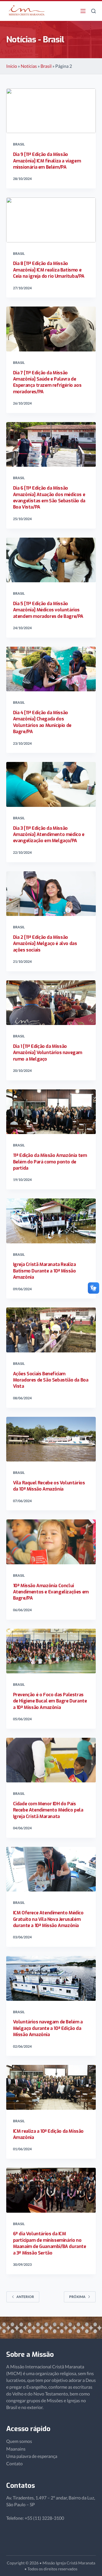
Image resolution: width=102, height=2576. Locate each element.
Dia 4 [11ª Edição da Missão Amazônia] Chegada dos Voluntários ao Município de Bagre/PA (42, 722)
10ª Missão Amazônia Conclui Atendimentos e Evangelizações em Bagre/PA (51, 1592)
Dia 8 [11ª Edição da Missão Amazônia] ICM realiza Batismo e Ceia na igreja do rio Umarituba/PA (49, 270)
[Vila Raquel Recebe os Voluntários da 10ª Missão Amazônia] (51, 1439)
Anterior (25, 2297)
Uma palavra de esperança (32, 2456)
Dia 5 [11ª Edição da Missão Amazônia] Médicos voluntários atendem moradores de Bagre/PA (48, 610)
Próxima (77, 2297)
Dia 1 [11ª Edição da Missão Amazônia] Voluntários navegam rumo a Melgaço (48, 1053)
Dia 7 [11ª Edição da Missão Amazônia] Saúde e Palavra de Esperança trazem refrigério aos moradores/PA (47, 382)
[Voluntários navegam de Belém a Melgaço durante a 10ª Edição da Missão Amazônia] (51, 1978)
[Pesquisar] (93, 11)
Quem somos (19, 2441)
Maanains (16, 2449)
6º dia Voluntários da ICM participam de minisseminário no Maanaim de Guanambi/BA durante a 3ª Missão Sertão (50, 2243)
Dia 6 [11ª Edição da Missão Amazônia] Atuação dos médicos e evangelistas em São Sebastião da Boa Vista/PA (49, 498)
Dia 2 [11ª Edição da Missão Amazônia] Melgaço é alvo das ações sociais (45, 944)
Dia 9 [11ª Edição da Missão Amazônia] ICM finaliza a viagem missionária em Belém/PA (47, 161)
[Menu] (83, 11)
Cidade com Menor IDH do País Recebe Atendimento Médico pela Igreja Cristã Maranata (48, 1810)
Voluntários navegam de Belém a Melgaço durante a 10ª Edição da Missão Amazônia (48, 2028)
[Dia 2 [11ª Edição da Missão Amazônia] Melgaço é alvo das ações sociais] (51, 894)
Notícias (29, 66)
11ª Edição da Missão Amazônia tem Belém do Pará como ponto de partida (50, 1162)
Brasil (46, 66)
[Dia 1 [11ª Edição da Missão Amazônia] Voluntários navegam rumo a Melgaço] (51, 1003)
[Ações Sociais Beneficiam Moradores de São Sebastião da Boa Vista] (51, 1330)
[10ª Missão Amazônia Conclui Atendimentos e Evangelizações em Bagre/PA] (51, 1542)
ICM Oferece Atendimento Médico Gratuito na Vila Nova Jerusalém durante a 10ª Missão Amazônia (48, 1919)
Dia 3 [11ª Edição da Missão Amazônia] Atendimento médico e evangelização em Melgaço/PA (49, 835)
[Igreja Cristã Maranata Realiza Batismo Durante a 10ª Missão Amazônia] (51, 1221)
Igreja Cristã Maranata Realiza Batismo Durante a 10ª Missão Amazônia (44, 1271)
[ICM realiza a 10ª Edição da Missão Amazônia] (51, 2087)
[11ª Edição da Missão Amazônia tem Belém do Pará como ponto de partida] (51, 1112)
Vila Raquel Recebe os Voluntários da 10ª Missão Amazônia (49, 1486)
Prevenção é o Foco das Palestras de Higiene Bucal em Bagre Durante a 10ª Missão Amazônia (50, 1701)
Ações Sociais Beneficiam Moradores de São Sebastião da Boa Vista (51, 1380)
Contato (14, 2463)
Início (12, 66)
